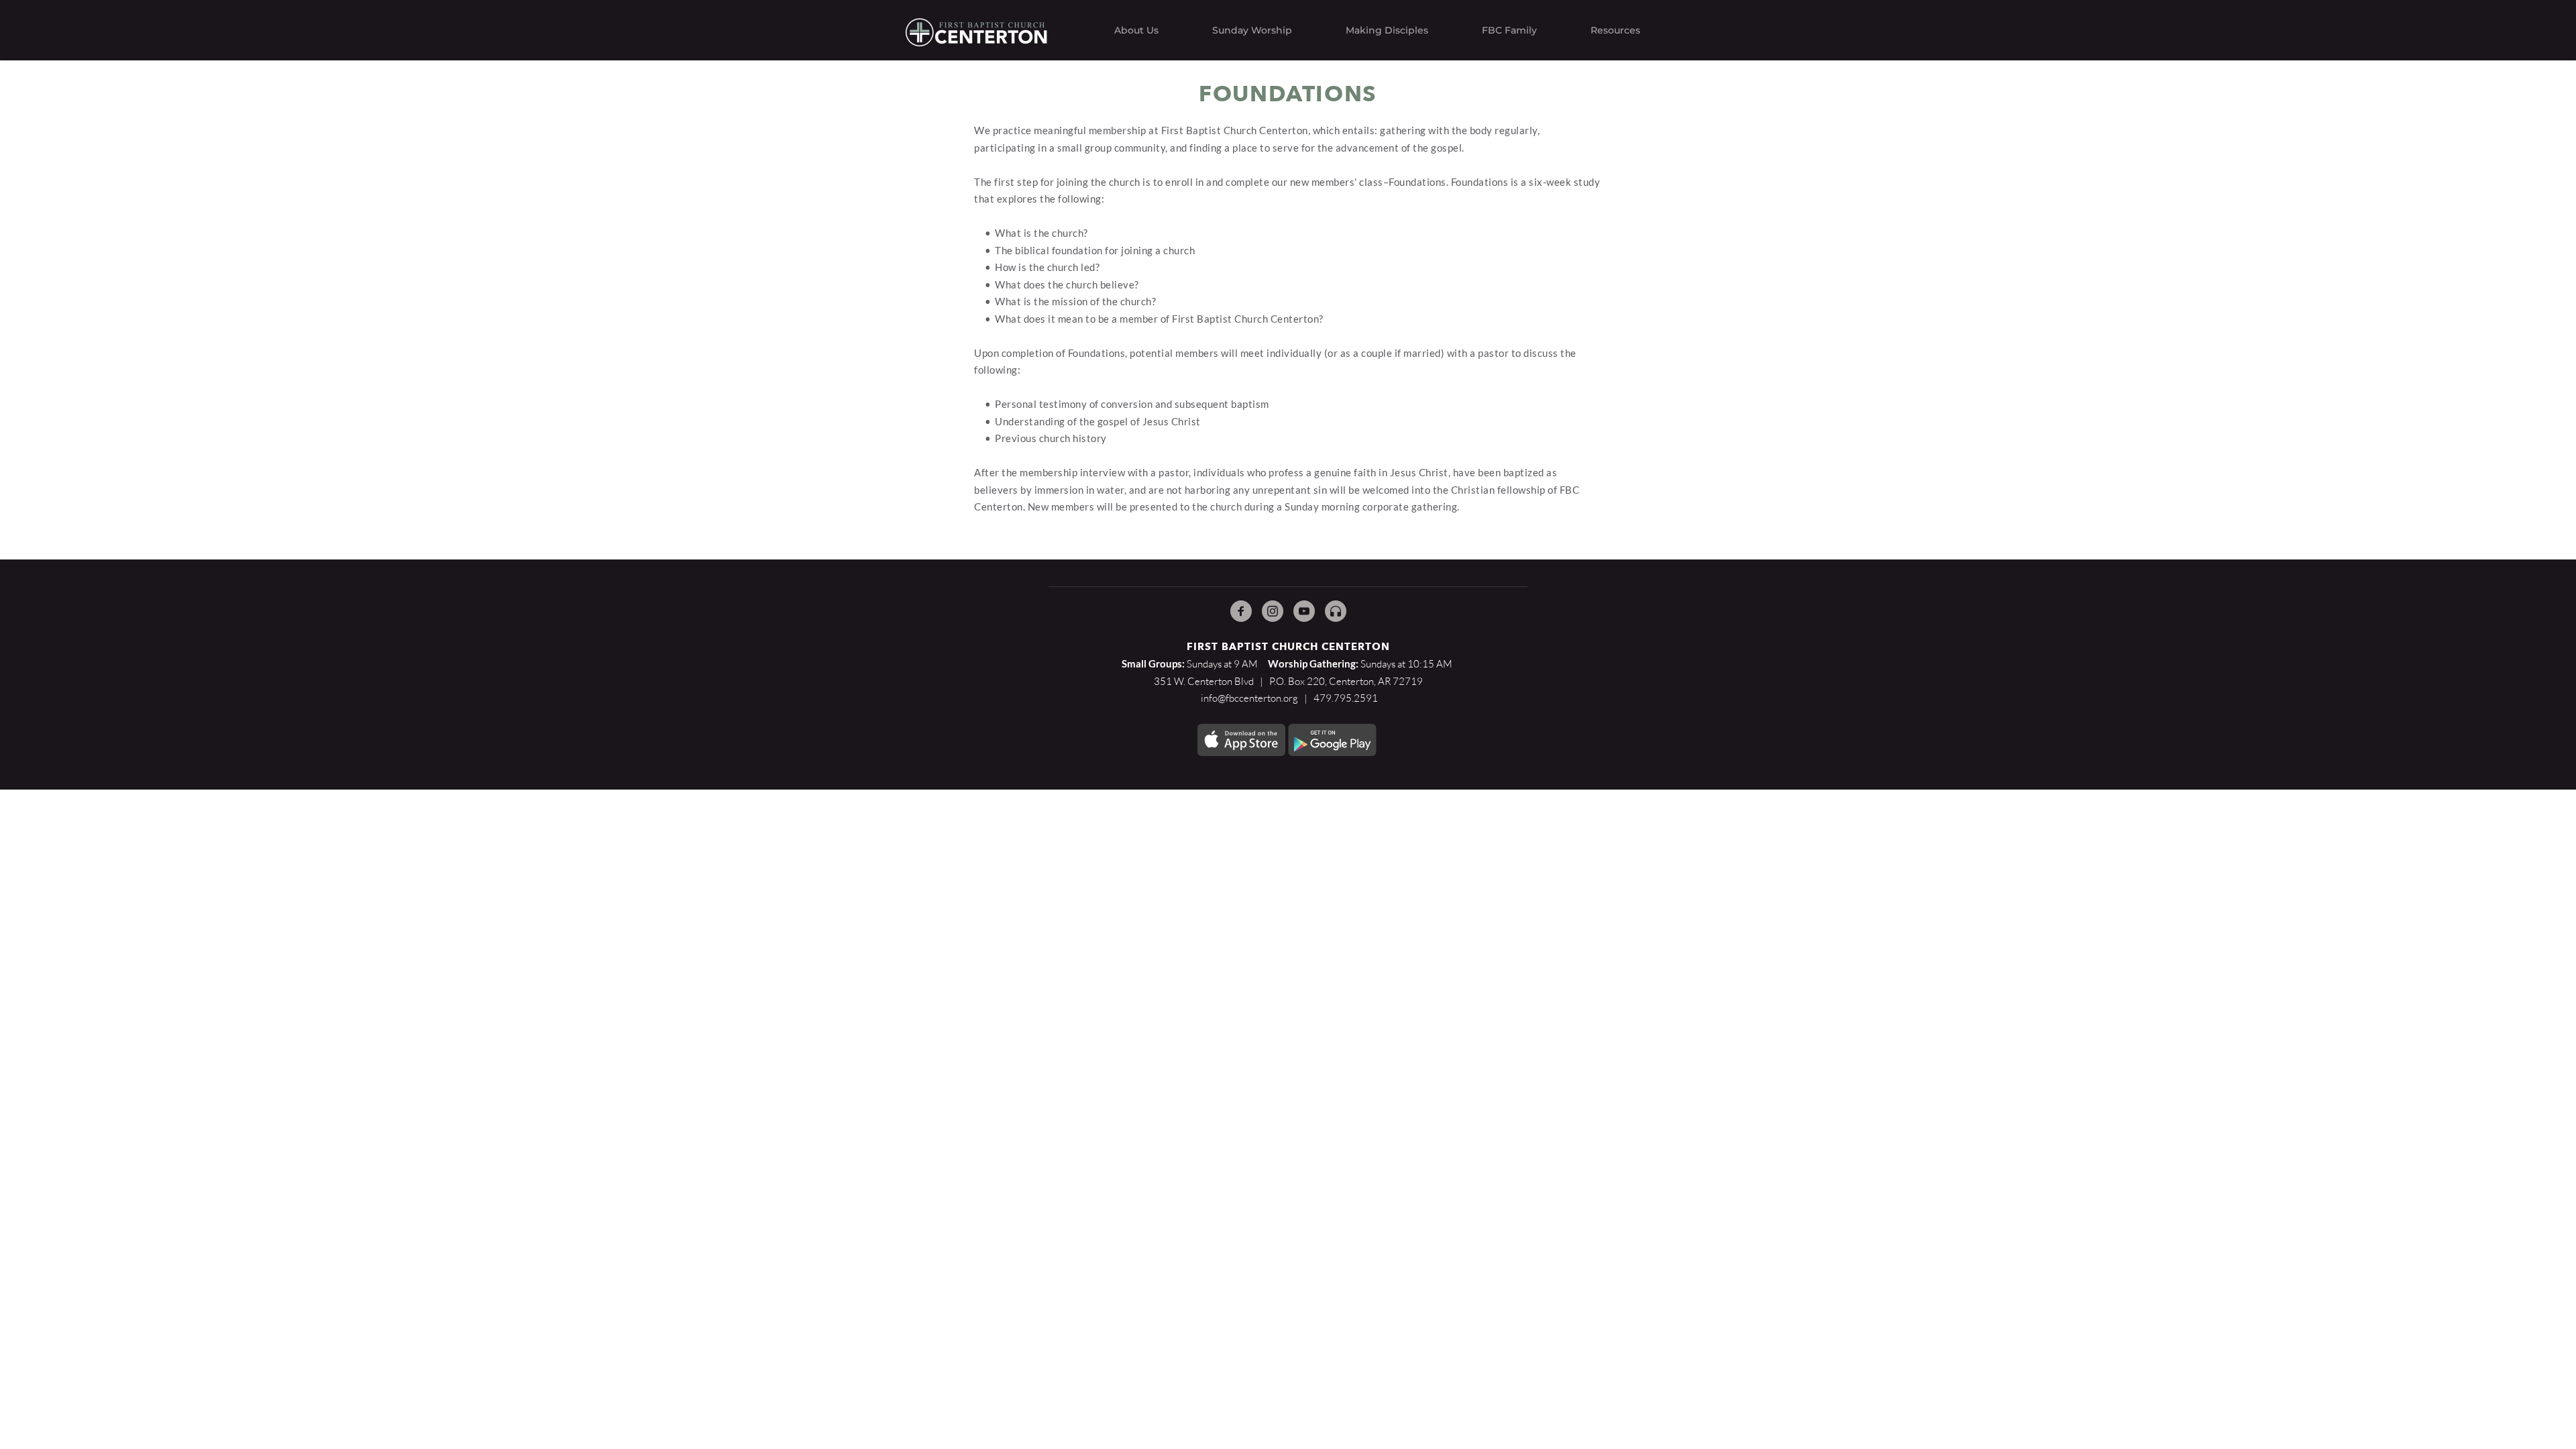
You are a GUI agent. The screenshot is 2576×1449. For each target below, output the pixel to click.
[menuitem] (1136, 30)
